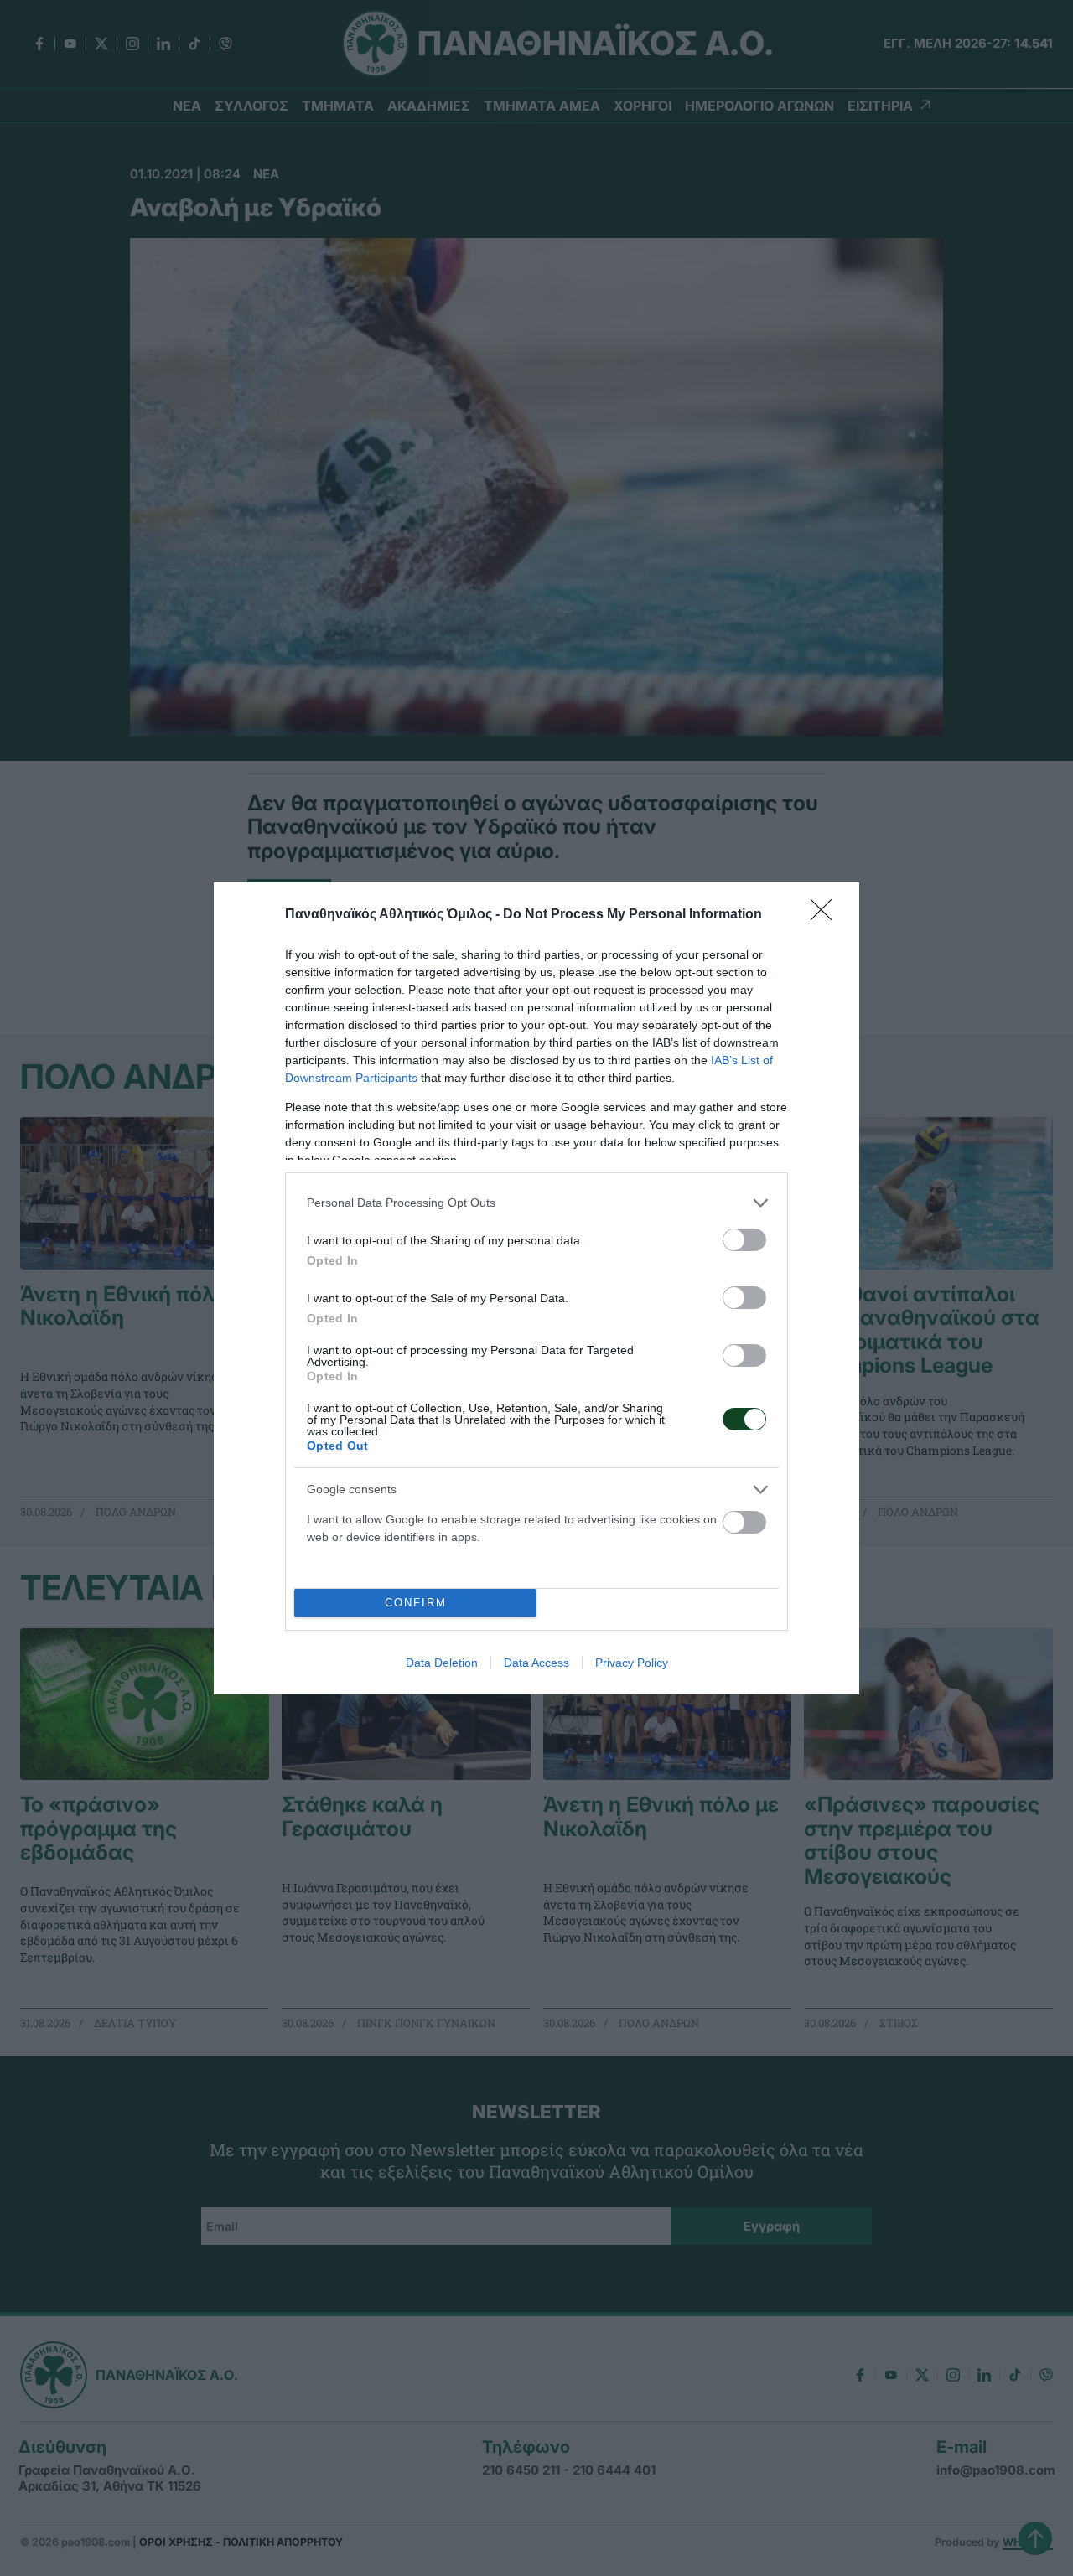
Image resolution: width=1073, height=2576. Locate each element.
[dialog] (536, 1288)
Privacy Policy (632, 1663)
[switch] (744, 1240)
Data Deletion (442, 1663)
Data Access (536, 1663)
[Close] (827, 915)
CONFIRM (416, 1603)
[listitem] (536, 1203)
